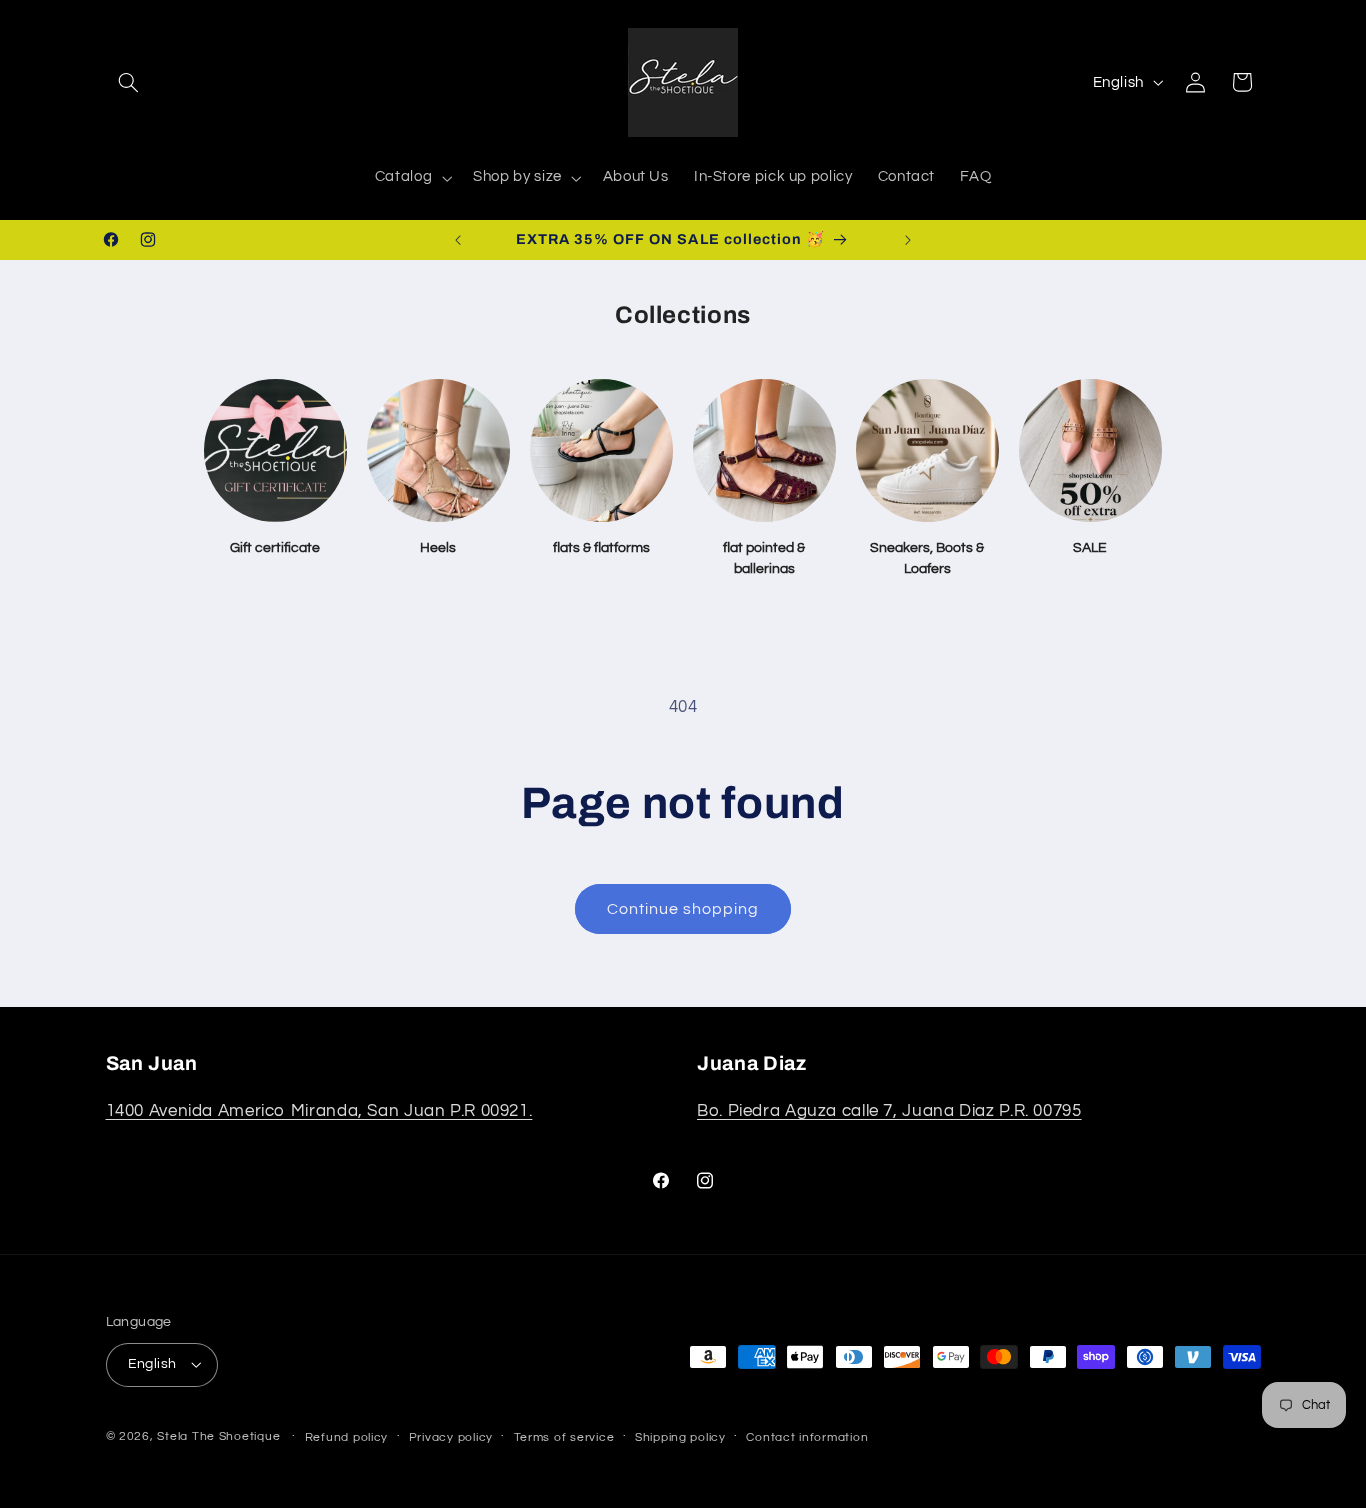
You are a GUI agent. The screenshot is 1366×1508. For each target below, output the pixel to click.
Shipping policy (680, 1437)
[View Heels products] (438, 450)
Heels (438, 548)
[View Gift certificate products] (275, 450)
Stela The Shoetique (220, 1436)
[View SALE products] (1090, 450)
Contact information (807, 1437)
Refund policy (347, 1437)
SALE (1090, 548)
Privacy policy (451, 1437)
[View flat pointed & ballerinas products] (764, 450)
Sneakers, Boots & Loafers (927, 558)
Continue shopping (683, 909)
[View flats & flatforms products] (601, 450)
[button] (129, 82)
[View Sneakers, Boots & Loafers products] (927, 450)
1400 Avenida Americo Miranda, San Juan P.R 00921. (319, 1111)
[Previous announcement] (458, 240)
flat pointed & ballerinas (764, 558)
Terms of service (564, 1437)
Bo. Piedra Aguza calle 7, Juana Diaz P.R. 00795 (889, 1111)
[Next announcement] (908, 240)
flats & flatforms (601, 548)
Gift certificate (275, 548)
